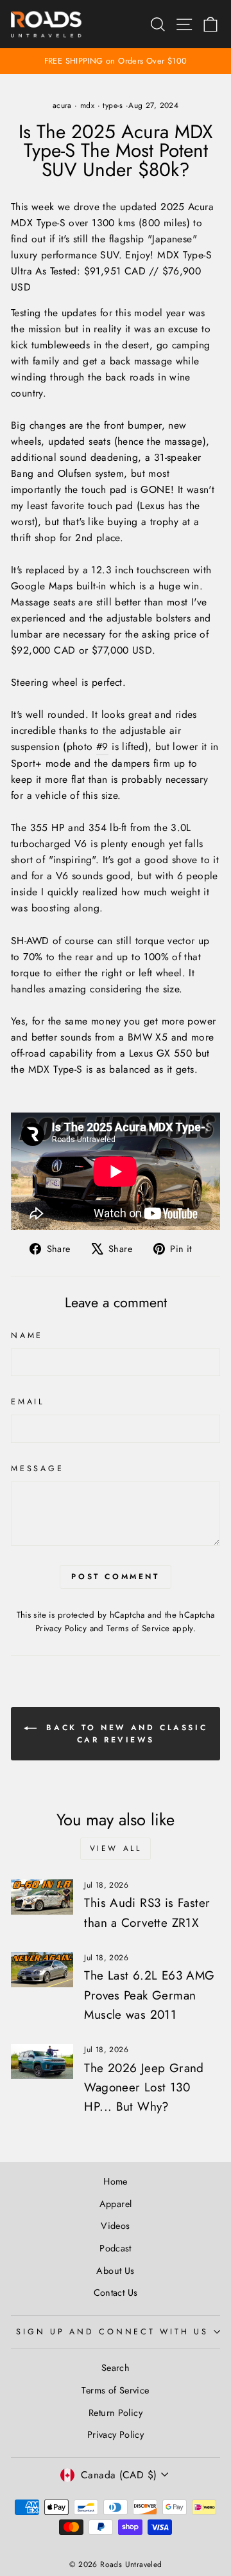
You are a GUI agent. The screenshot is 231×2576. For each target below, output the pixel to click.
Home (116, 2181)
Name (27, 1336)
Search (116, 2368)
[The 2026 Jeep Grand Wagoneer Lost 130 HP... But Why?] (42, 2062)
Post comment (115, 1577)
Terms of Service (138, 1628)
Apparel (116, 2204)
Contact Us (116, 2293)
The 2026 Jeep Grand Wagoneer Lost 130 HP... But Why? (144, 2088)
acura (62, 105)
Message (37, 1469)
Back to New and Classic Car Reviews (124, 1733)
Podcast (116, 2248)
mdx (87, 105)
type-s (113, 105)
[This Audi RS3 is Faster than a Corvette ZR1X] (42, 1897)
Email (28, 1402)
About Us (115, 2271)
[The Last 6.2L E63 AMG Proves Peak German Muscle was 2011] (42, 1970)
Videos (115, 2226)
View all (116, 1848)
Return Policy (116, 2413)
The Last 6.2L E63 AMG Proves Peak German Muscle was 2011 (149, 1995)
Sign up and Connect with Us (112, 2332)
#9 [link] (102, 747)
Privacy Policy (61, 1628)
